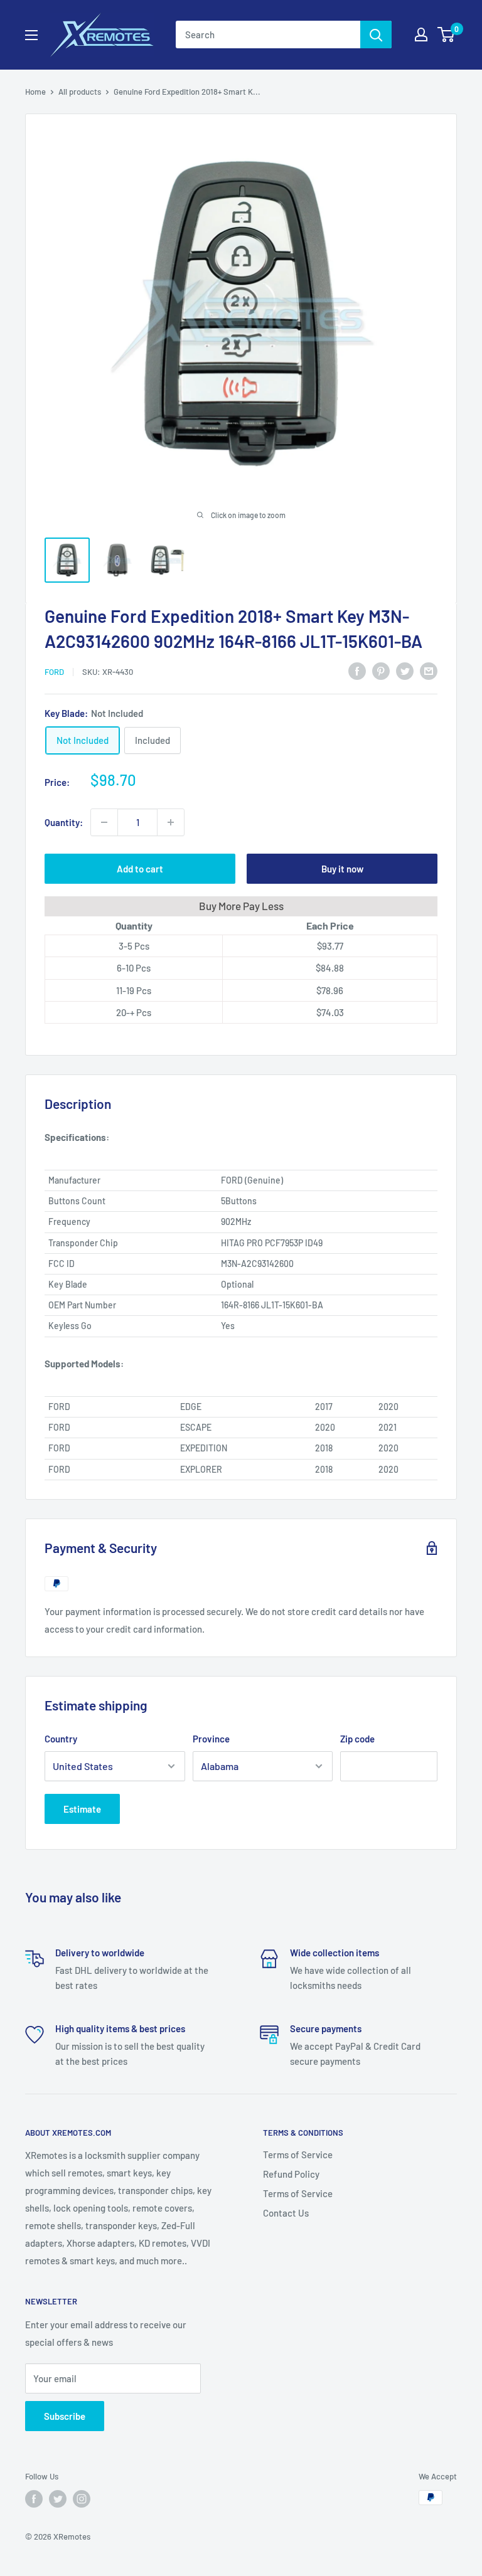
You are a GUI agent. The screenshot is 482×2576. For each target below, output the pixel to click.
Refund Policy (291, 2174)
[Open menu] (31, 35)
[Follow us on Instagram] (82, 2499)
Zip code (357, 1739)
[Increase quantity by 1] (171, 822)
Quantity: (64, 822)
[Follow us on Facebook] (34, 2499)
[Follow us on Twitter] (58, 2499)
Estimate (82, 1809)
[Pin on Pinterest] (381, 670)
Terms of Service (298, 2155)
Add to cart (140, 869)
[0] (447, 34)
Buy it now (342, 869)
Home (35, 92)
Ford (54, 672)
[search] (268, 34)
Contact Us (286, 2213)
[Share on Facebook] (357, 670)
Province (211, 1739)
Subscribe (65, 2416)
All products (80, 92)
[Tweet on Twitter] (405, 670)
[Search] (376, 34)
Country (61, 1739)
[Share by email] (429, 670)
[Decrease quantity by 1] (104, 822)
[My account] (421, 34)
